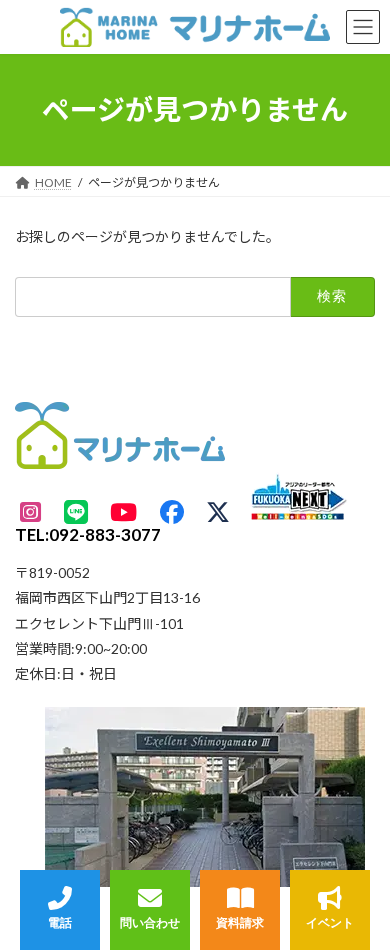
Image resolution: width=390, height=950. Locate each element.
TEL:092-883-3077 (88, 534)
